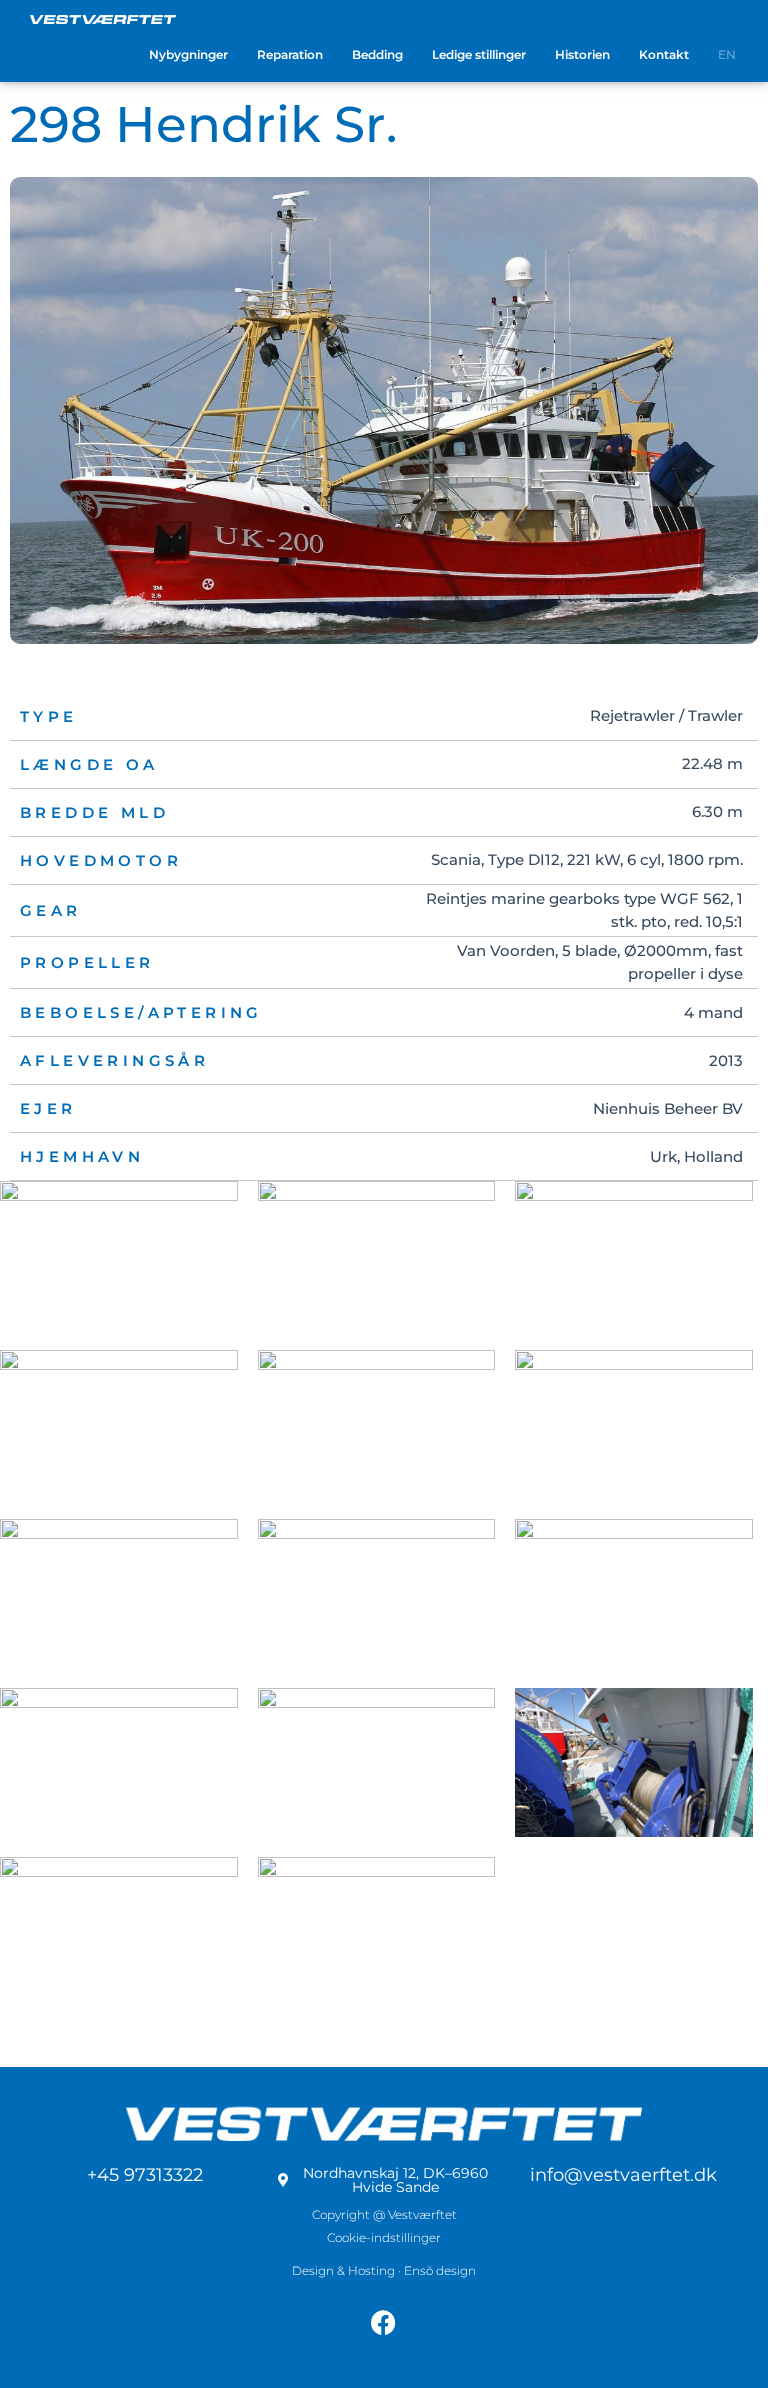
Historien (582, 54)
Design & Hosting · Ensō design (384, 2270)
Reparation (290, 54)
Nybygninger (188, 54)
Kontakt (664, 54)
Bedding (377, 54)
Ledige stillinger (479, 54)
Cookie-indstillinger (384, 2237)
